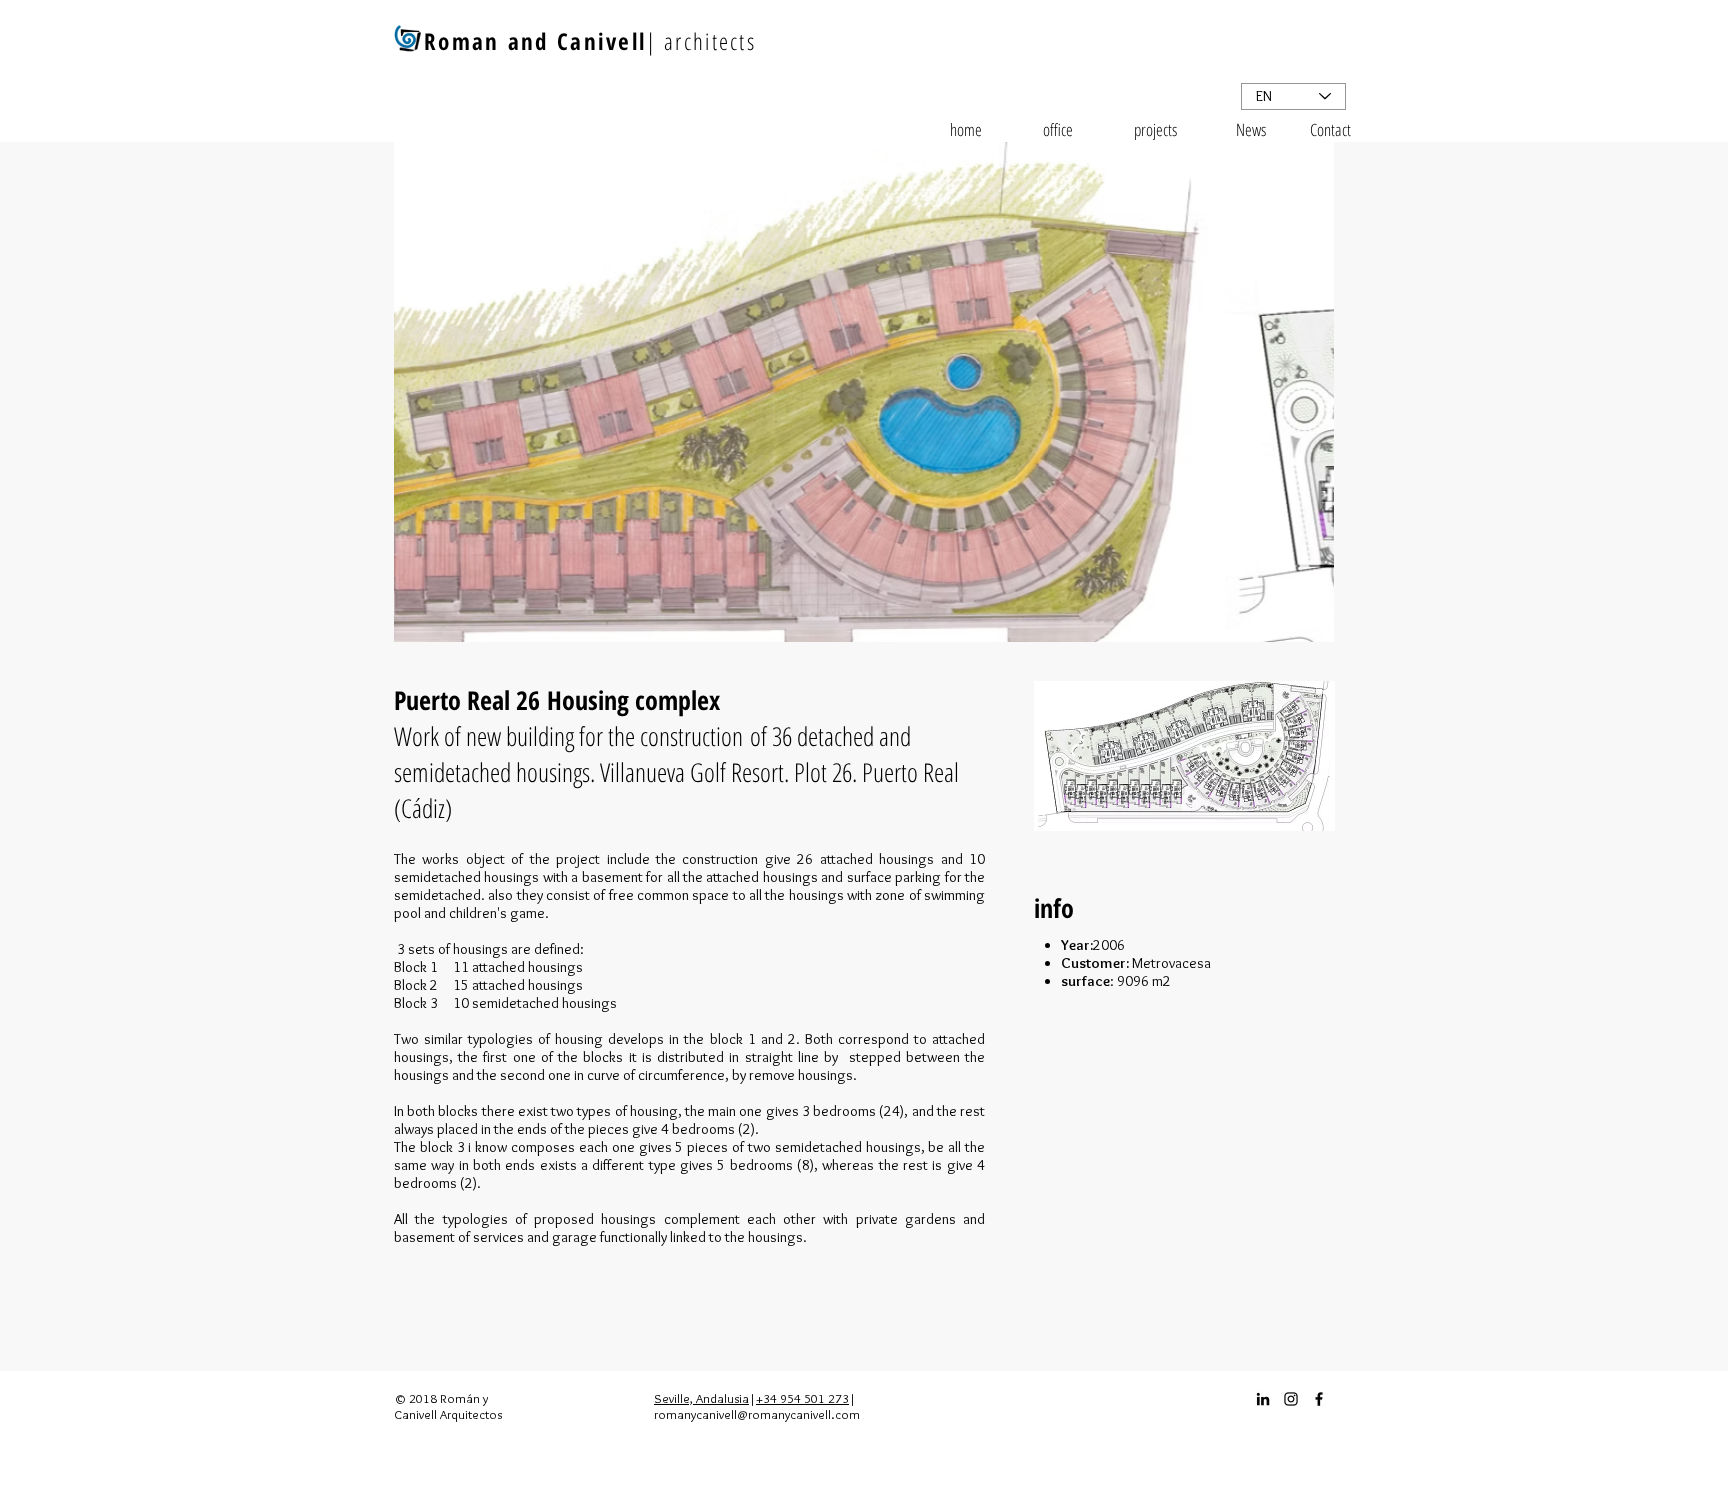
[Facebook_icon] (1319, 1399)
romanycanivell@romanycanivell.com (757, 1414)
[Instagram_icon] (1291, 1399)
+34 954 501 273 (802, 1398)
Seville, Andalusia (701, 1398)
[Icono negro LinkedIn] (1263, 1399)
